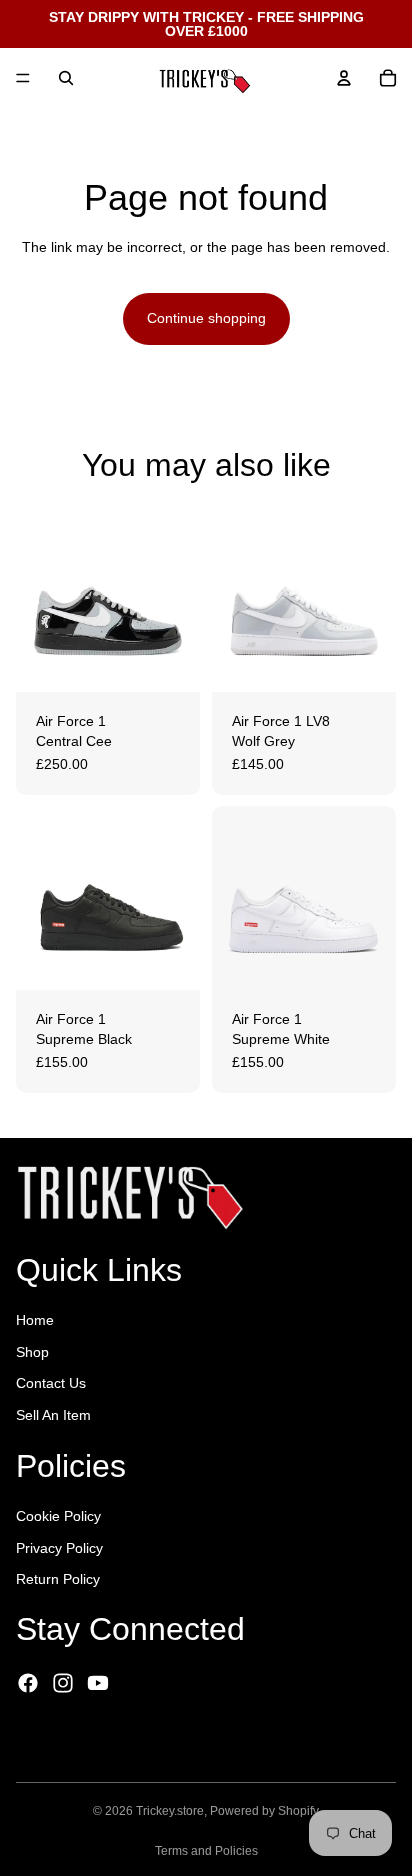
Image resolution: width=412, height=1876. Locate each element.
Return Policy (58, 1579)
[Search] (66, 78)
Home (35, 1320)
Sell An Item (53, 1415)
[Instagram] (63, 1683)
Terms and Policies (206, 1851)
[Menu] (23, 78)
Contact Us (51, 1383)
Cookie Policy (58, 1516)
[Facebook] (28, 1683)
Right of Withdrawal (105, 1739)
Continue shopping (206, 318)
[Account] (344, 78)
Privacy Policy (59, 1548)
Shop (32, 1352)
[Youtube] (98, 1683)
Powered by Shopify (264, 1811)
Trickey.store (170, 1811)
